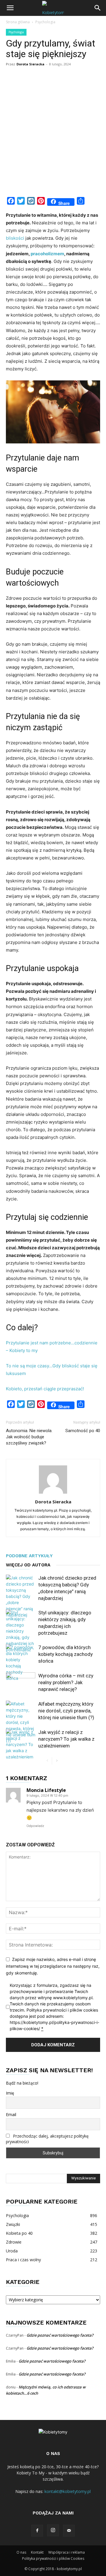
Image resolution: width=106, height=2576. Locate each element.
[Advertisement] (53, 137)
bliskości (15, 238)
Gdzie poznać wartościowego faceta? (60, 2335)
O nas (21, 2552)
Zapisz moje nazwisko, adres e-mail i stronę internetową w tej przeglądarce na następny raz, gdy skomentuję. (53, 1966)
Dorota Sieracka (30, 64)
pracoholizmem (47, 254)
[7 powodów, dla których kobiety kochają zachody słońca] (21, 1663)
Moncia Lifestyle (46, 1790)
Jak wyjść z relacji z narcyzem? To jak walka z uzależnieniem (66, 1739)
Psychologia (45, 22)
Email (11, 2114)
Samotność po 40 (83, 1431)
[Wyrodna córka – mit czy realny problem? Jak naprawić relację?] (21, 1683)
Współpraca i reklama (67, 2552)
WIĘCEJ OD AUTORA (28, 1565)
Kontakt (37, 2552)
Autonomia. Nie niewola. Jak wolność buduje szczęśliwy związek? (29, 1437)
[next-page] (57, 1761)
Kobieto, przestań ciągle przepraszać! (45, 1389)
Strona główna (18, 22)
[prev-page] (47, 1761)
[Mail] (69, 2531)
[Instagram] (53, 2530)
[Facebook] (37, 2531)
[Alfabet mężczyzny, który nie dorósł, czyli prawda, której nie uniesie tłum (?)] (21, 1722)
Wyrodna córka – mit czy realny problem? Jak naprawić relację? (66, 1682)
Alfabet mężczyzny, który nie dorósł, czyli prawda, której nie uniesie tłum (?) (66, 1711)
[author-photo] (53, 1494)
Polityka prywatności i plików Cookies (53, 2558)
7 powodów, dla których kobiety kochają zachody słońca (66, 1654)
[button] (10, 8)
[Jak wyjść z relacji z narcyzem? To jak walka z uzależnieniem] (21, 1744)
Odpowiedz (35, 1826)
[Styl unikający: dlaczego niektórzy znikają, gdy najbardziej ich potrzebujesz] (21, 1631)
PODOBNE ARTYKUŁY (29, 1556)
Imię (10, 2093)
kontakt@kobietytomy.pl (68, 2491)
